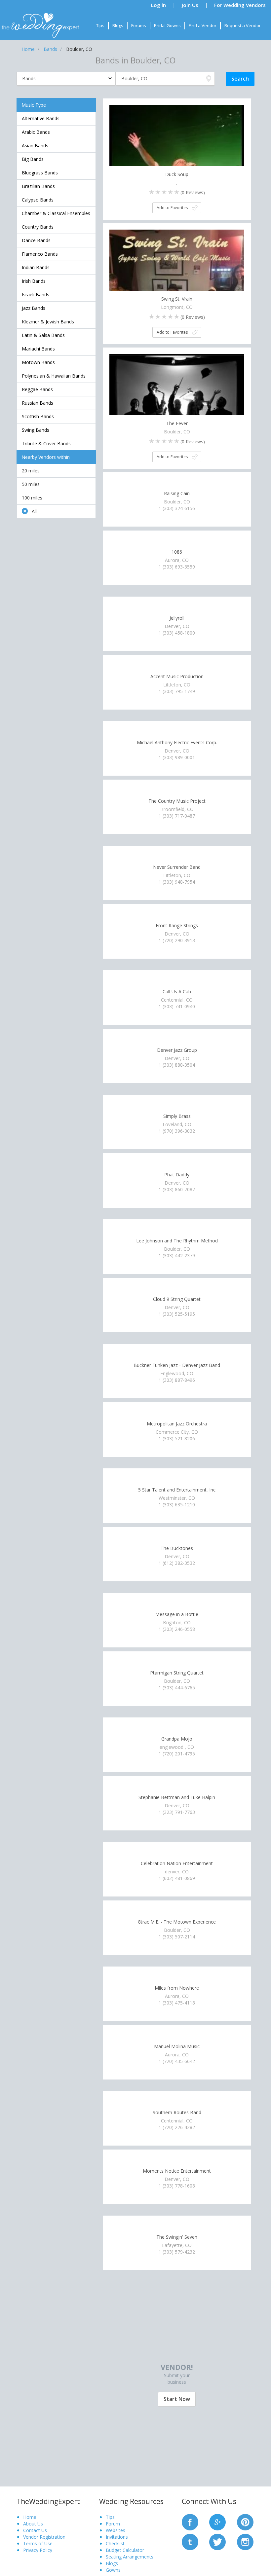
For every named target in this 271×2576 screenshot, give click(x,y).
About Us (33, 2524)
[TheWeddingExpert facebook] (190, 2521)
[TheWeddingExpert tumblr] (190, 2541)
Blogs (118, 25)
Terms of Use (38, 2543)
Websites (116, 2530)
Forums (139, 25)
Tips (100, 25)
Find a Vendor (203, 25)
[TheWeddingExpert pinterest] (245, 2521)
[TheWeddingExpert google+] (217, 2521)
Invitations (117, 2537)
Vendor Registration (44, 2537)
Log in (158, 5)
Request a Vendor (243, 25)
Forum (113, 2524)
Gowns (113, 2570)
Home (30, 2517)
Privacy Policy (38, 2550)
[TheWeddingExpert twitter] (217, 2541)
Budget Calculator (125, 2550)
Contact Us (35, 2530)
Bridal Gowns (167, 25)
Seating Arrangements (130, 2557)
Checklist (115, 2543)
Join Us (190, 5)
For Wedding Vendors (240, 5)
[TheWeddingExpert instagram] (245, 2541)
